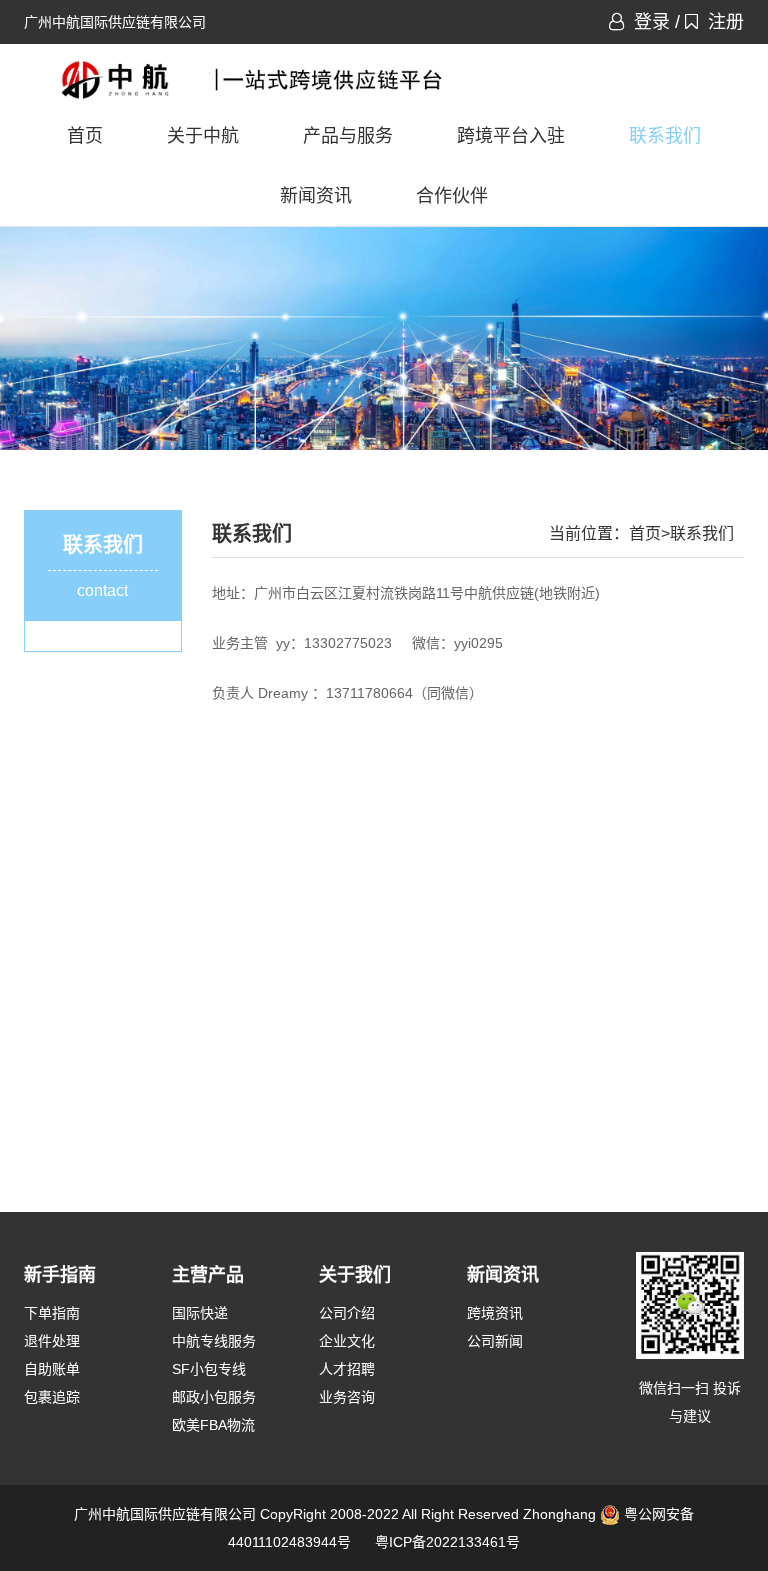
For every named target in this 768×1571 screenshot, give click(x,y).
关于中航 (203, 136)
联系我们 (665, 136)
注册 (726, 22)
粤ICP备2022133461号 (447, 1542)
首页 (85, 136)
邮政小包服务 (214, 1397)
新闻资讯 (316, 196)
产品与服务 (348, 136)
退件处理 (52, 1341)
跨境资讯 (495, 1313)
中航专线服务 (214, 1341)
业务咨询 (347, 1397)
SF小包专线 (209, 1369)
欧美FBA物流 (213, 1425)
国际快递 (200, 1313)
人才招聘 (347, 1369)
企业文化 (347, 1341)
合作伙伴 (452, 196)
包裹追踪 (52, 1397)
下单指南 (52, 1313)
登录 (652, 22)
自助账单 (52, 1369)
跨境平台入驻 (511, 136)
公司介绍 (347, 1313)
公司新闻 (495, 1341)
